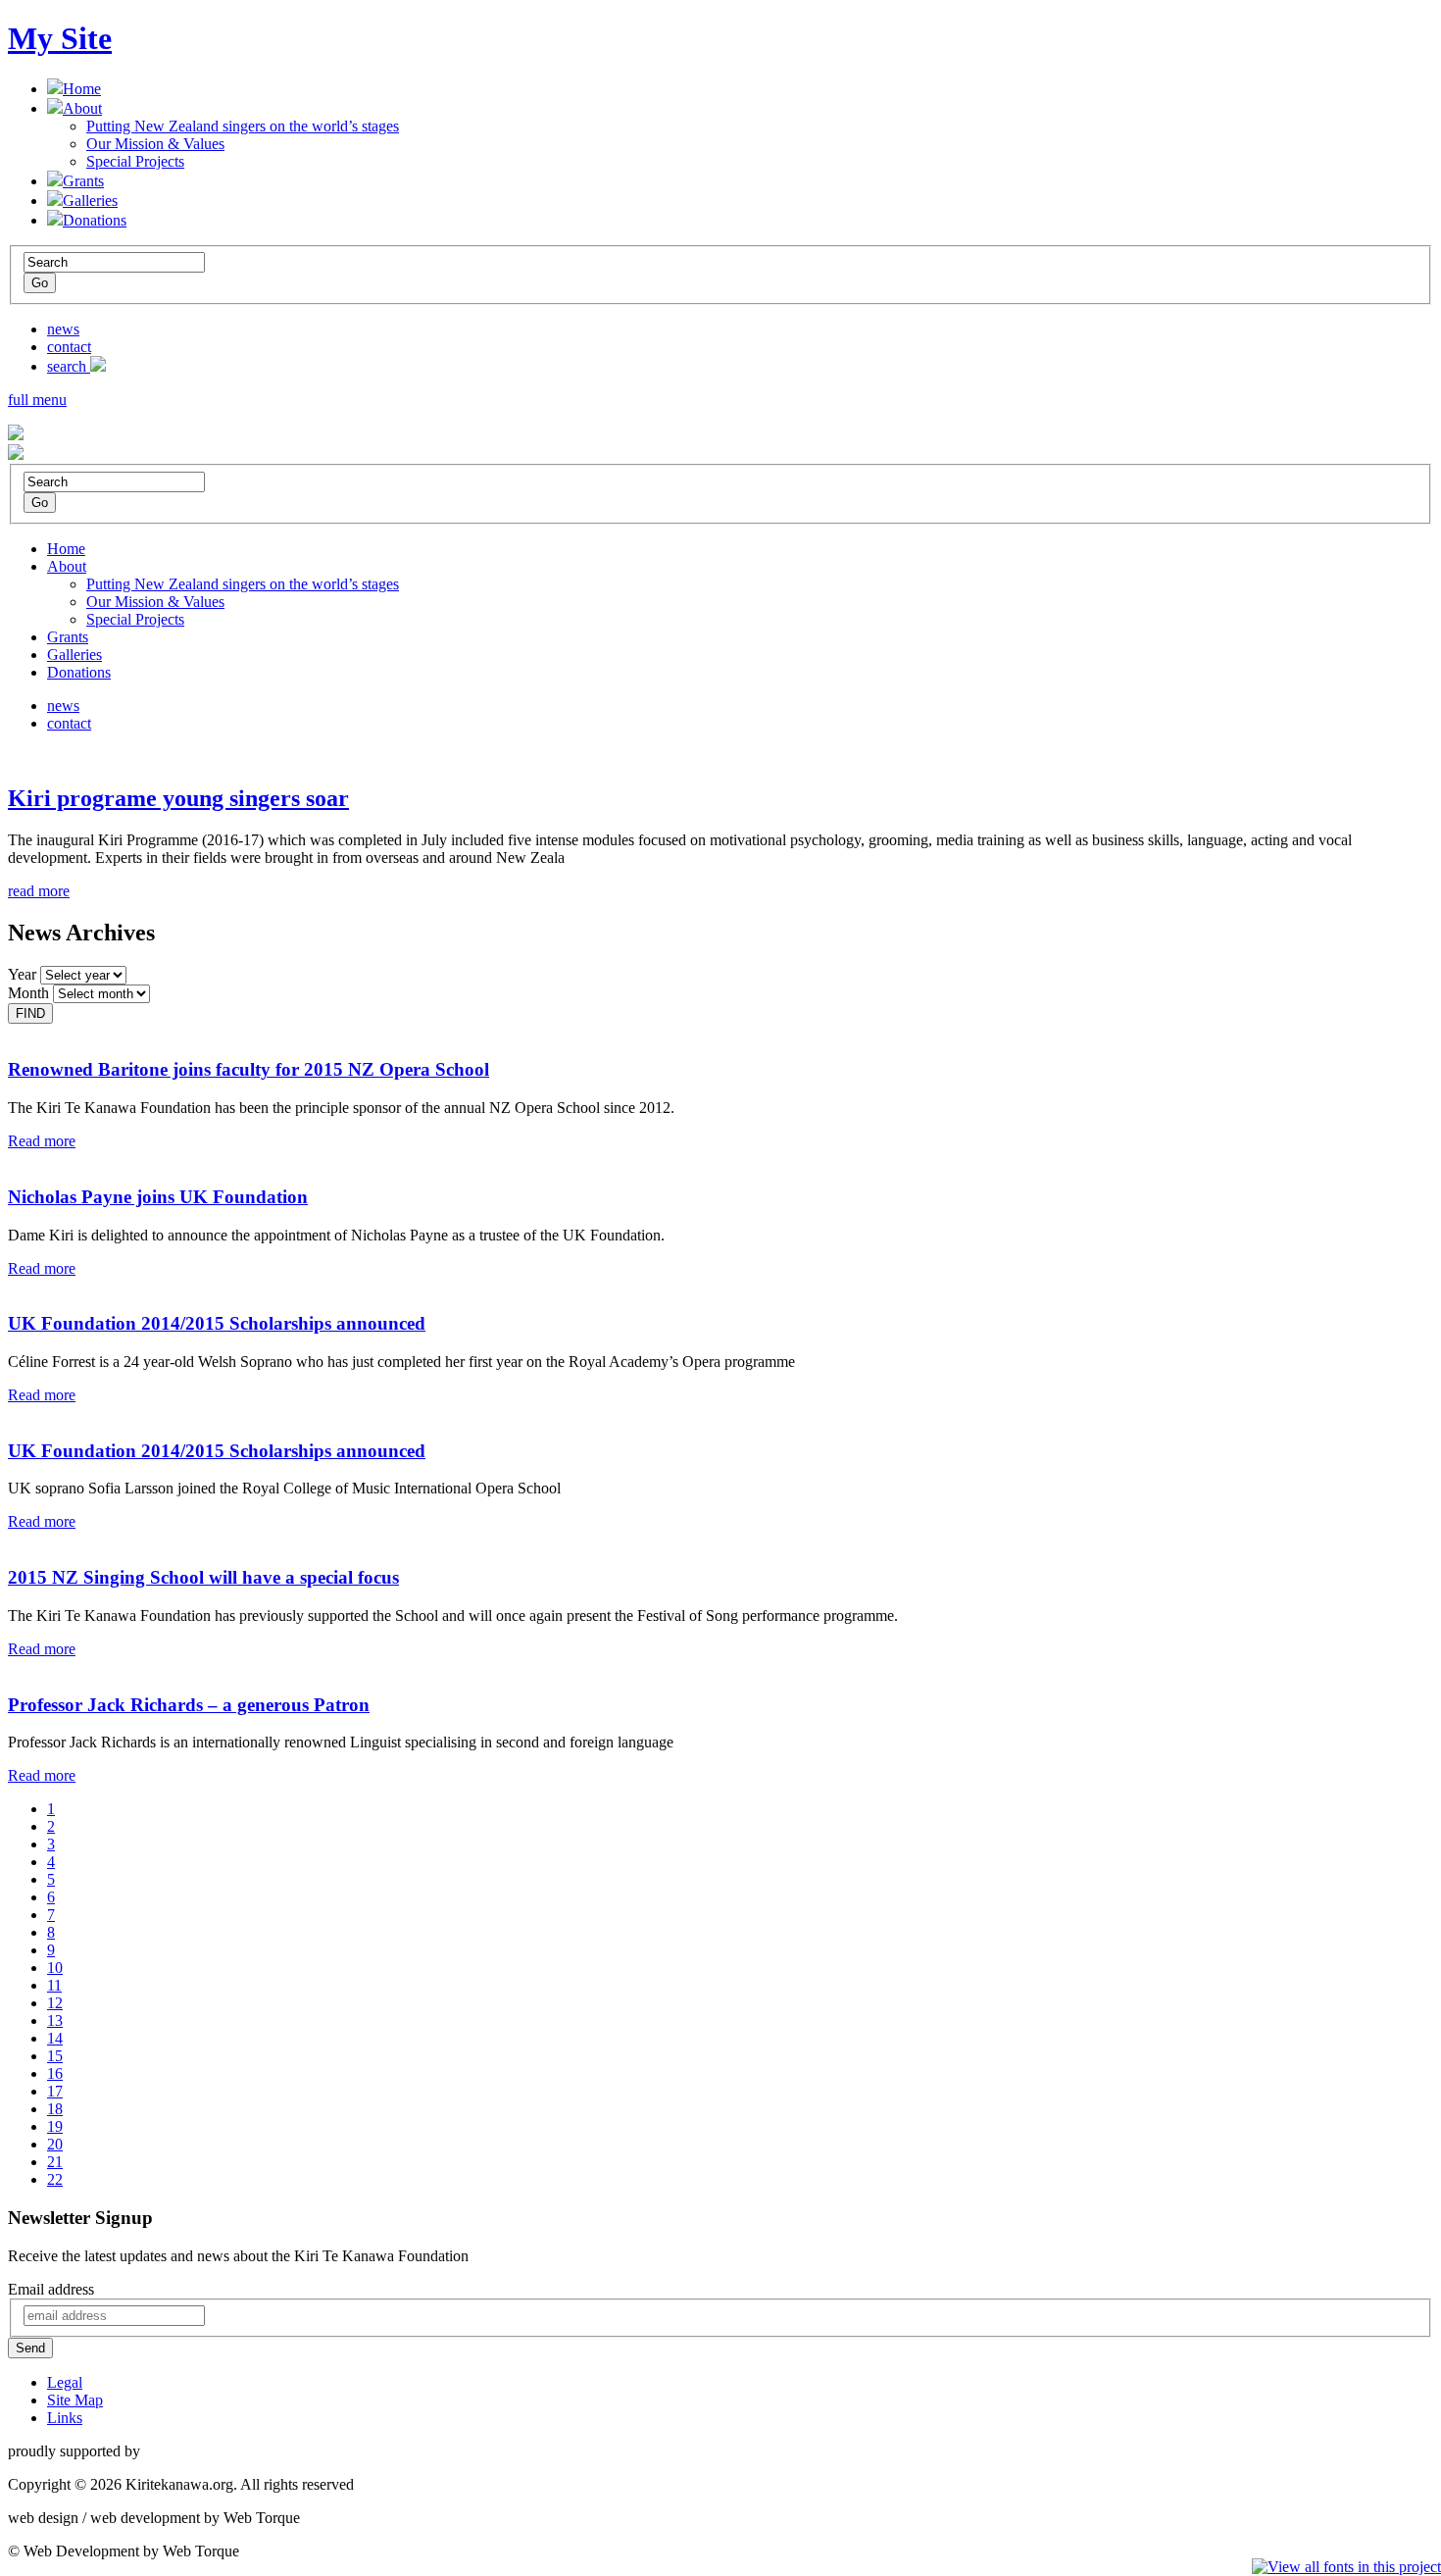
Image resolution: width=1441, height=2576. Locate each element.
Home (82, 89)
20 (55, 2144)
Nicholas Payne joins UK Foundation (158, 1197)
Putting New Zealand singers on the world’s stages (243, 126)
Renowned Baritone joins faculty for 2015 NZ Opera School (248, 1069)
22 (55, 2179)
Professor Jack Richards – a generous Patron (189, 1705)
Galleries (90, 201)
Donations (95, 220)
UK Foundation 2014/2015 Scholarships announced (217, 1323)
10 (55, 1968)
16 (55, 2073)
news (63, 329)
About (82, 108)
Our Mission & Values (155, 144)
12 (55, 2003)
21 (55, 2162)
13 (55, 2020)
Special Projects (135, 161)
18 (55, 2109)
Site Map (75, 2400)
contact (69, 347)
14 (55, 2038)
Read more (42, 1141)
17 (55, 2091)
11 (54, 1985)
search (69, 366)
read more (39, 891)
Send (30, 2348)
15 (55, 2056)
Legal (65, 2382)
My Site (60, 38)
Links (65, 2418)
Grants (83, 181)
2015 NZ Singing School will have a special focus (203, 1577)
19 (55, 2126)
